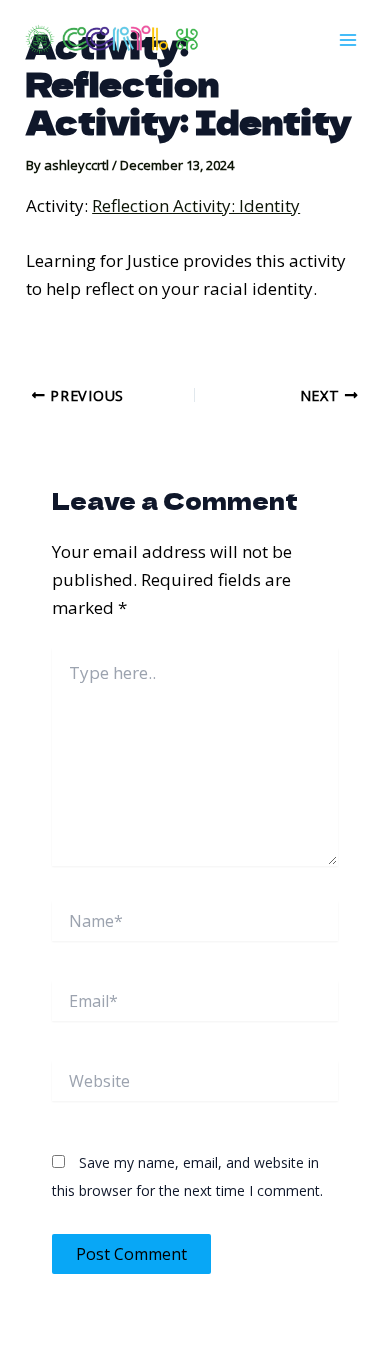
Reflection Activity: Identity (196, 205)
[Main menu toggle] (348, 40)
